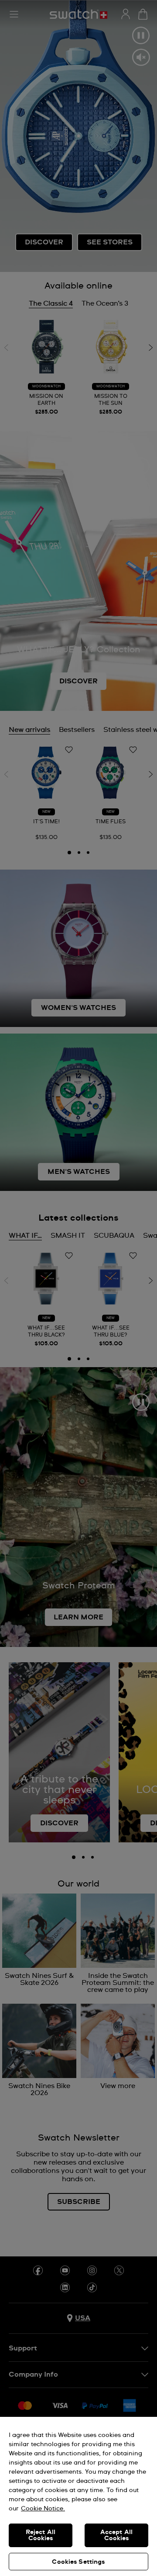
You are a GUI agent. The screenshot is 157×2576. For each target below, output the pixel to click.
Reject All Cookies (41, 2535)
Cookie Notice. (43, 2509)
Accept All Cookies (116, 2535)
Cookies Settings (78, 2562)
